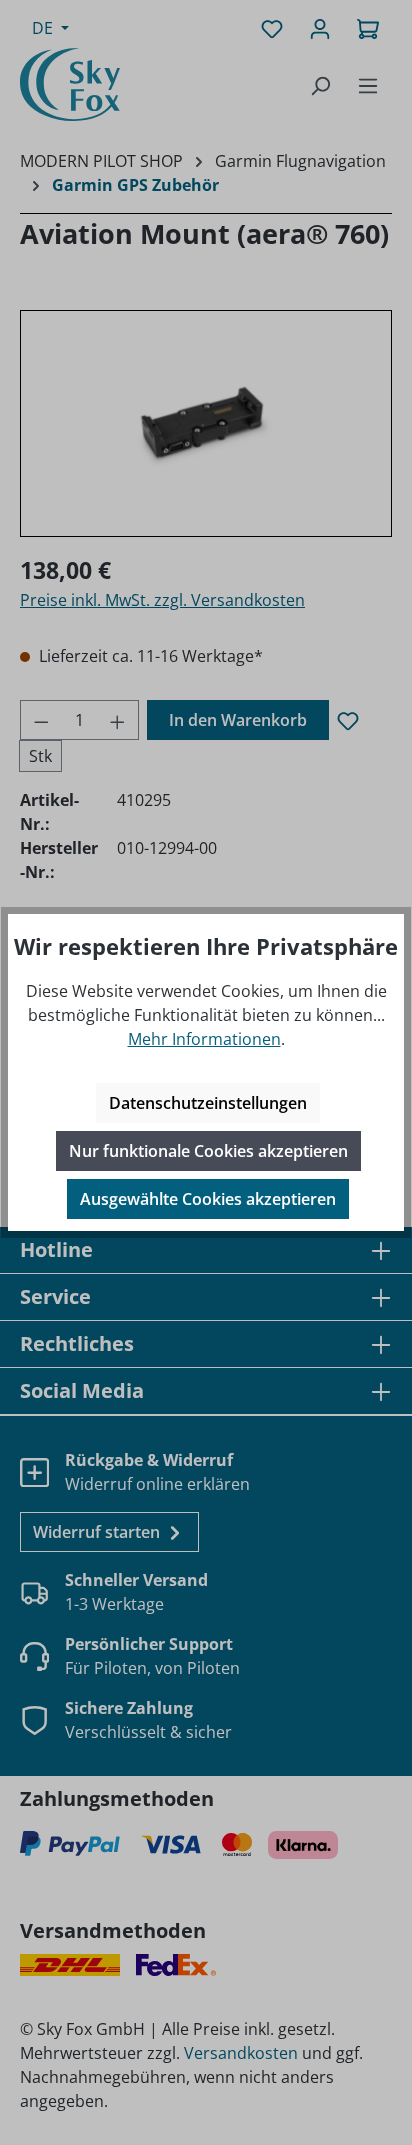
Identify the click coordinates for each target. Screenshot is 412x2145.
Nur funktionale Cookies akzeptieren (208, 1151)
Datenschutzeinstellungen (208, 1103)
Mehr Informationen (204, 1039)
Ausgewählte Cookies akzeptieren (208, 1199)
